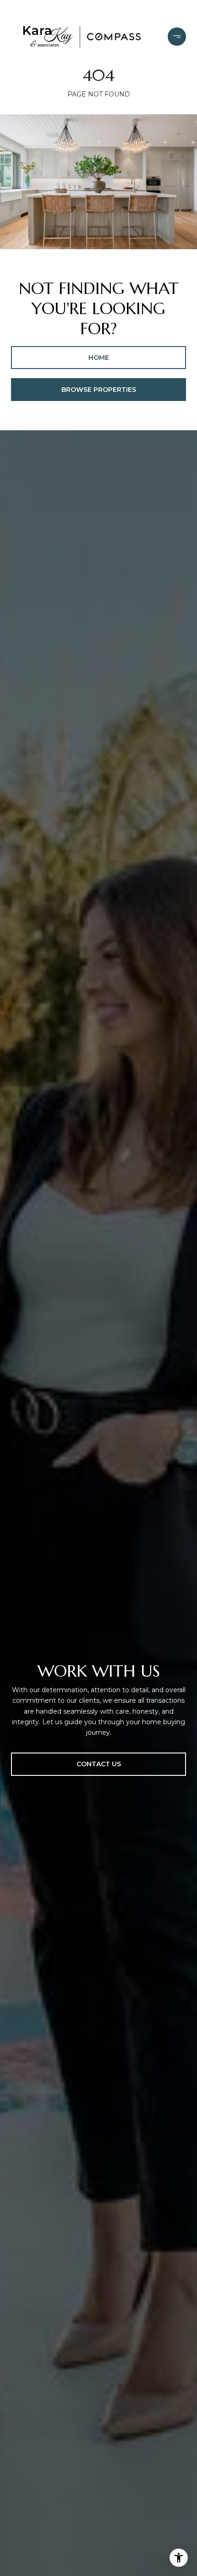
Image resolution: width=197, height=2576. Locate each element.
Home (99, 358)
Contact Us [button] (99, 1764)
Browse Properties (99, 390)
